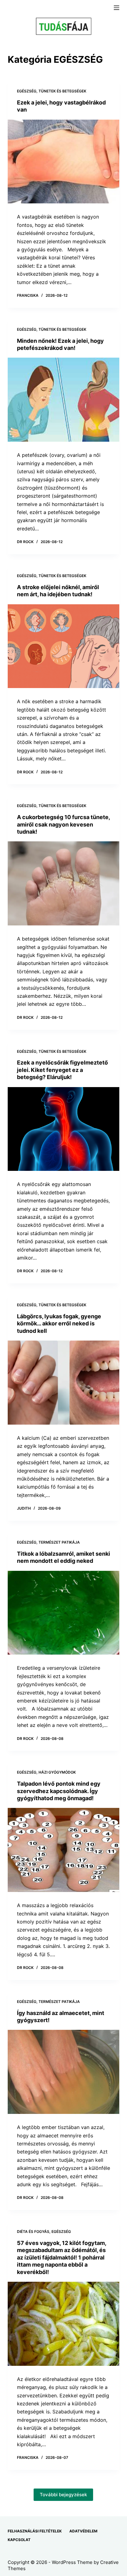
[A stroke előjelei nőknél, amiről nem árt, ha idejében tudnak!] (64, 646)
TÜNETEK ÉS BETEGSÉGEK (62, 91)
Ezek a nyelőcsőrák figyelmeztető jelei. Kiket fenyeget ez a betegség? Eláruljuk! (62, 1070)
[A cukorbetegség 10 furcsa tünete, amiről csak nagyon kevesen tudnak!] (64, 883)
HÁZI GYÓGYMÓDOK (57, 1772)
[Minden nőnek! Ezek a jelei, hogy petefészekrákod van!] (64, 400)
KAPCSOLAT (19, 2540)
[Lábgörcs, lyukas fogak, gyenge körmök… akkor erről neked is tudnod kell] (64, 1383)
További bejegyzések (63, 2495)
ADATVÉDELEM (83, 2531)
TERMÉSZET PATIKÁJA (59, 1542)
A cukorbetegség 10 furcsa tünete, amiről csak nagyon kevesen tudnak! (63, 824)
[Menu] (117, 8)
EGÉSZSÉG (27, 91)
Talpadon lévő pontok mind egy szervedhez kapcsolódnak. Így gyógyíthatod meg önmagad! (59, 1791)
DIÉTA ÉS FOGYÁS (33, 2232)
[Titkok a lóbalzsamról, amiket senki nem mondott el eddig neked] (64, 1613)
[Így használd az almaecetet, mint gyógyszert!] (64, 2072)
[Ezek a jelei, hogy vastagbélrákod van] (64, 162)
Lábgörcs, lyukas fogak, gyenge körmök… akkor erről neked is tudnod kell (59, 1324)
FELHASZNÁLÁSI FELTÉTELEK (35, 2531)
